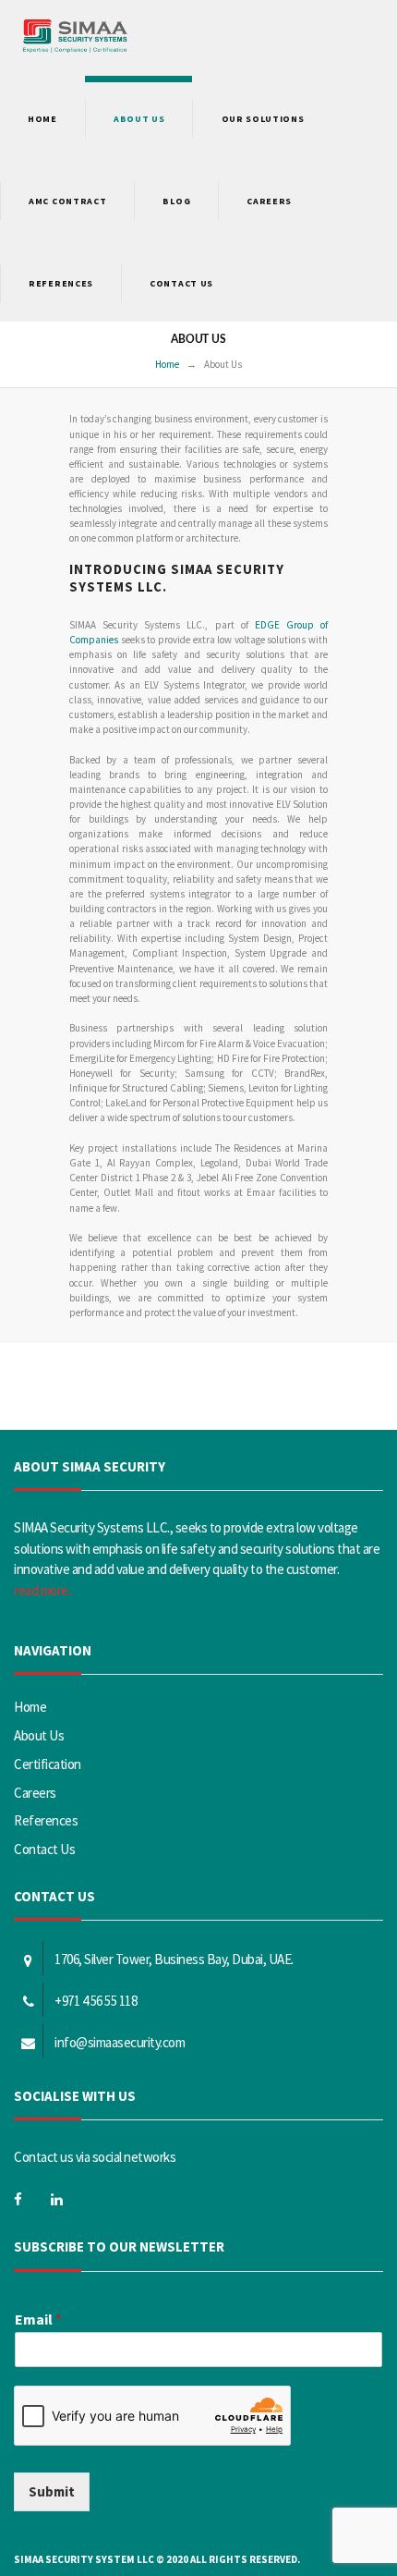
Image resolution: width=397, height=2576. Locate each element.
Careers (269, 201)
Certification (48, 1764)
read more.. (43, 1590)
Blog (176, 201)
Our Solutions (263, 119)
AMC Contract (67, 201)
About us (139, 119)
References (61, 283)
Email (38, 2319)
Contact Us (181, 283)
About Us (39, 1735)
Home (42, 119)
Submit (52, 2491)
